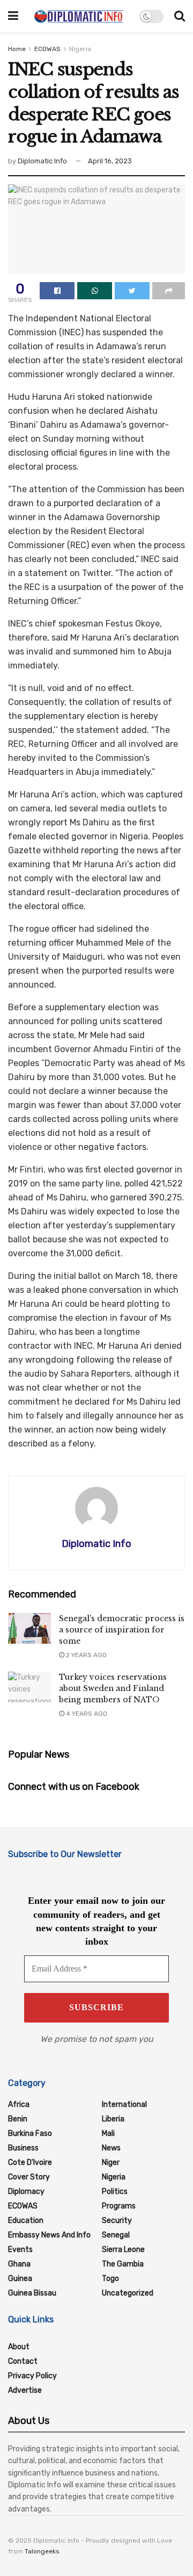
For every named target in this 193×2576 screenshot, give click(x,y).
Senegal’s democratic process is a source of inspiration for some (122, 1630)
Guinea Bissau (32, 2293)
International (124, 2104)
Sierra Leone (123, 2250)
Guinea (20, 2279)
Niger (111, 2163)
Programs (119, 2206)
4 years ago (86, 1714)
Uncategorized (128, 2293)
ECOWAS (47, 49)
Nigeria (80, 49)
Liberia (113, 2119)
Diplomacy (26, 2192)
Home (17, 49)
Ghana (19, 2264)
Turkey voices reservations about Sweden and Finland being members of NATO (113, 1688)
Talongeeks (42, 2551)
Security (117, 2221)
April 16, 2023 (110, 161)
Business (23, 2148)
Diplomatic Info (42, 161)
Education (26, 2221)
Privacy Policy (32, 2376)
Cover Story (29, 2177)
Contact (23, 2361)
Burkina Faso (30, 2134)
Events (20, 2250)
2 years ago (86, 1655)
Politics (115, 2192)
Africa (19, 2104)
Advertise (25, 2390)
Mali (108, 2134)
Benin (18, 2119)
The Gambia (123, 2264)
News (111, 2148)
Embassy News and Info (49, 2235)
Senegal (116, 2235)
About (19, 2347)
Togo (110, 2279)
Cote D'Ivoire (30, 2163)
